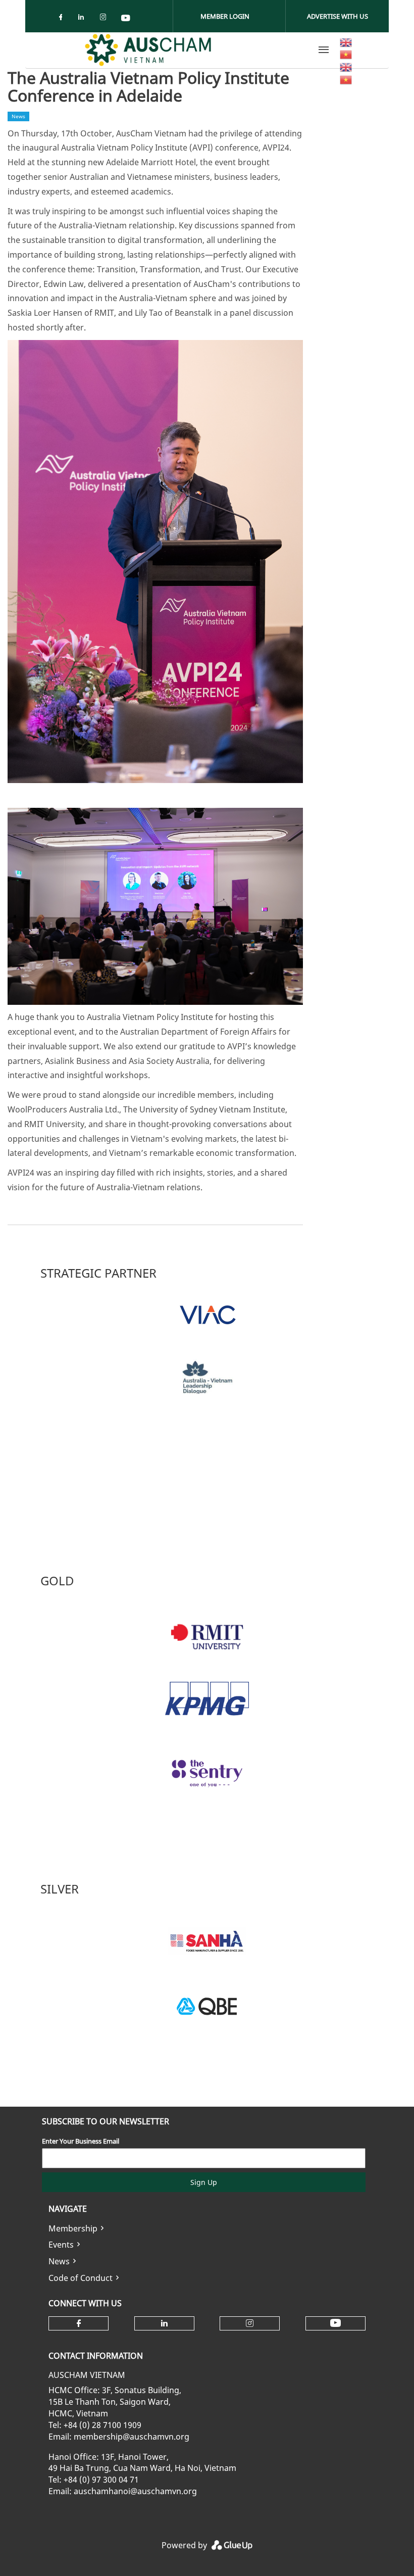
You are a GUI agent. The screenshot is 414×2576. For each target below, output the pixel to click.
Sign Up (204, 2182)
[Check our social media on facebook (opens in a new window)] (63, 19)
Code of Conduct (81, 2278)
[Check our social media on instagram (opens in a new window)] (105, 19)
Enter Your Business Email (81, 2141)
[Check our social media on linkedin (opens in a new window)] (84, 19)
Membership (73, 2228)
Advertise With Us (338, 16)
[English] (346, 41)
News (59, 2261)
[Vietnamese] (346, 54)
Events (61, 2245)
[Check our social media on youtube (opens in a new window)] (126, 19)
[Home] (148, 50)
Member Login (225, 16)
